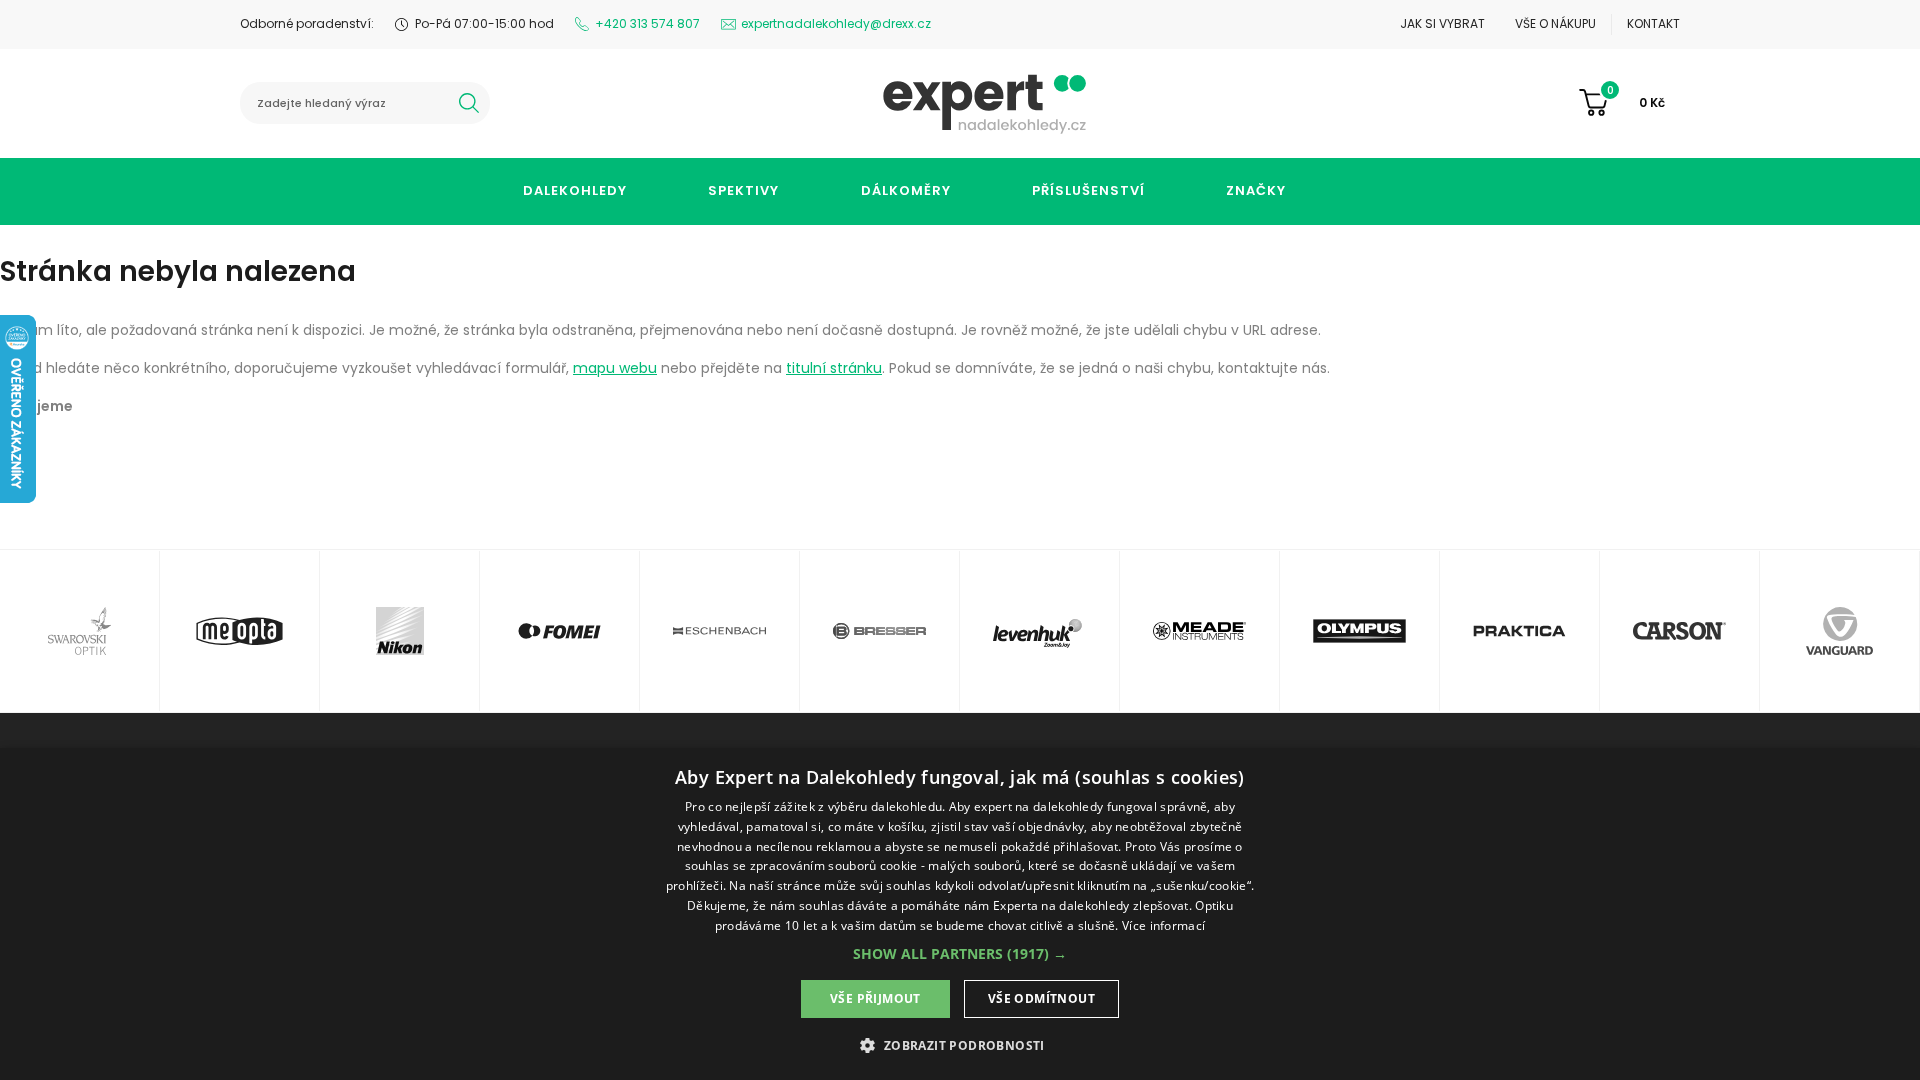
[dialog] (960, 914)
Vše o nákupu (1555, 23)
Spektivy (743, 190)
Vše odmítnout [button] (1041, 998)
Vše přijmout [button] (875, 998)
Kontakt (1653, 23)
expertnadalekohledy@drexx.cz (836, 23)
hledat (469, 103)
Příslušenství (1088, 190)
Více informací (1163, 925)
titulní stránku (834, 368)
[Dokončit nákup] (1629, 103)
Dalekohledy (575, 190)
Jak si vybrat (1442, 23)
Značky (1256, 190)
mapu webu (615, 368)
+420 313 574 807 (647, 23)
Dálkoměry (906, 190)
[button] (960, 953)
